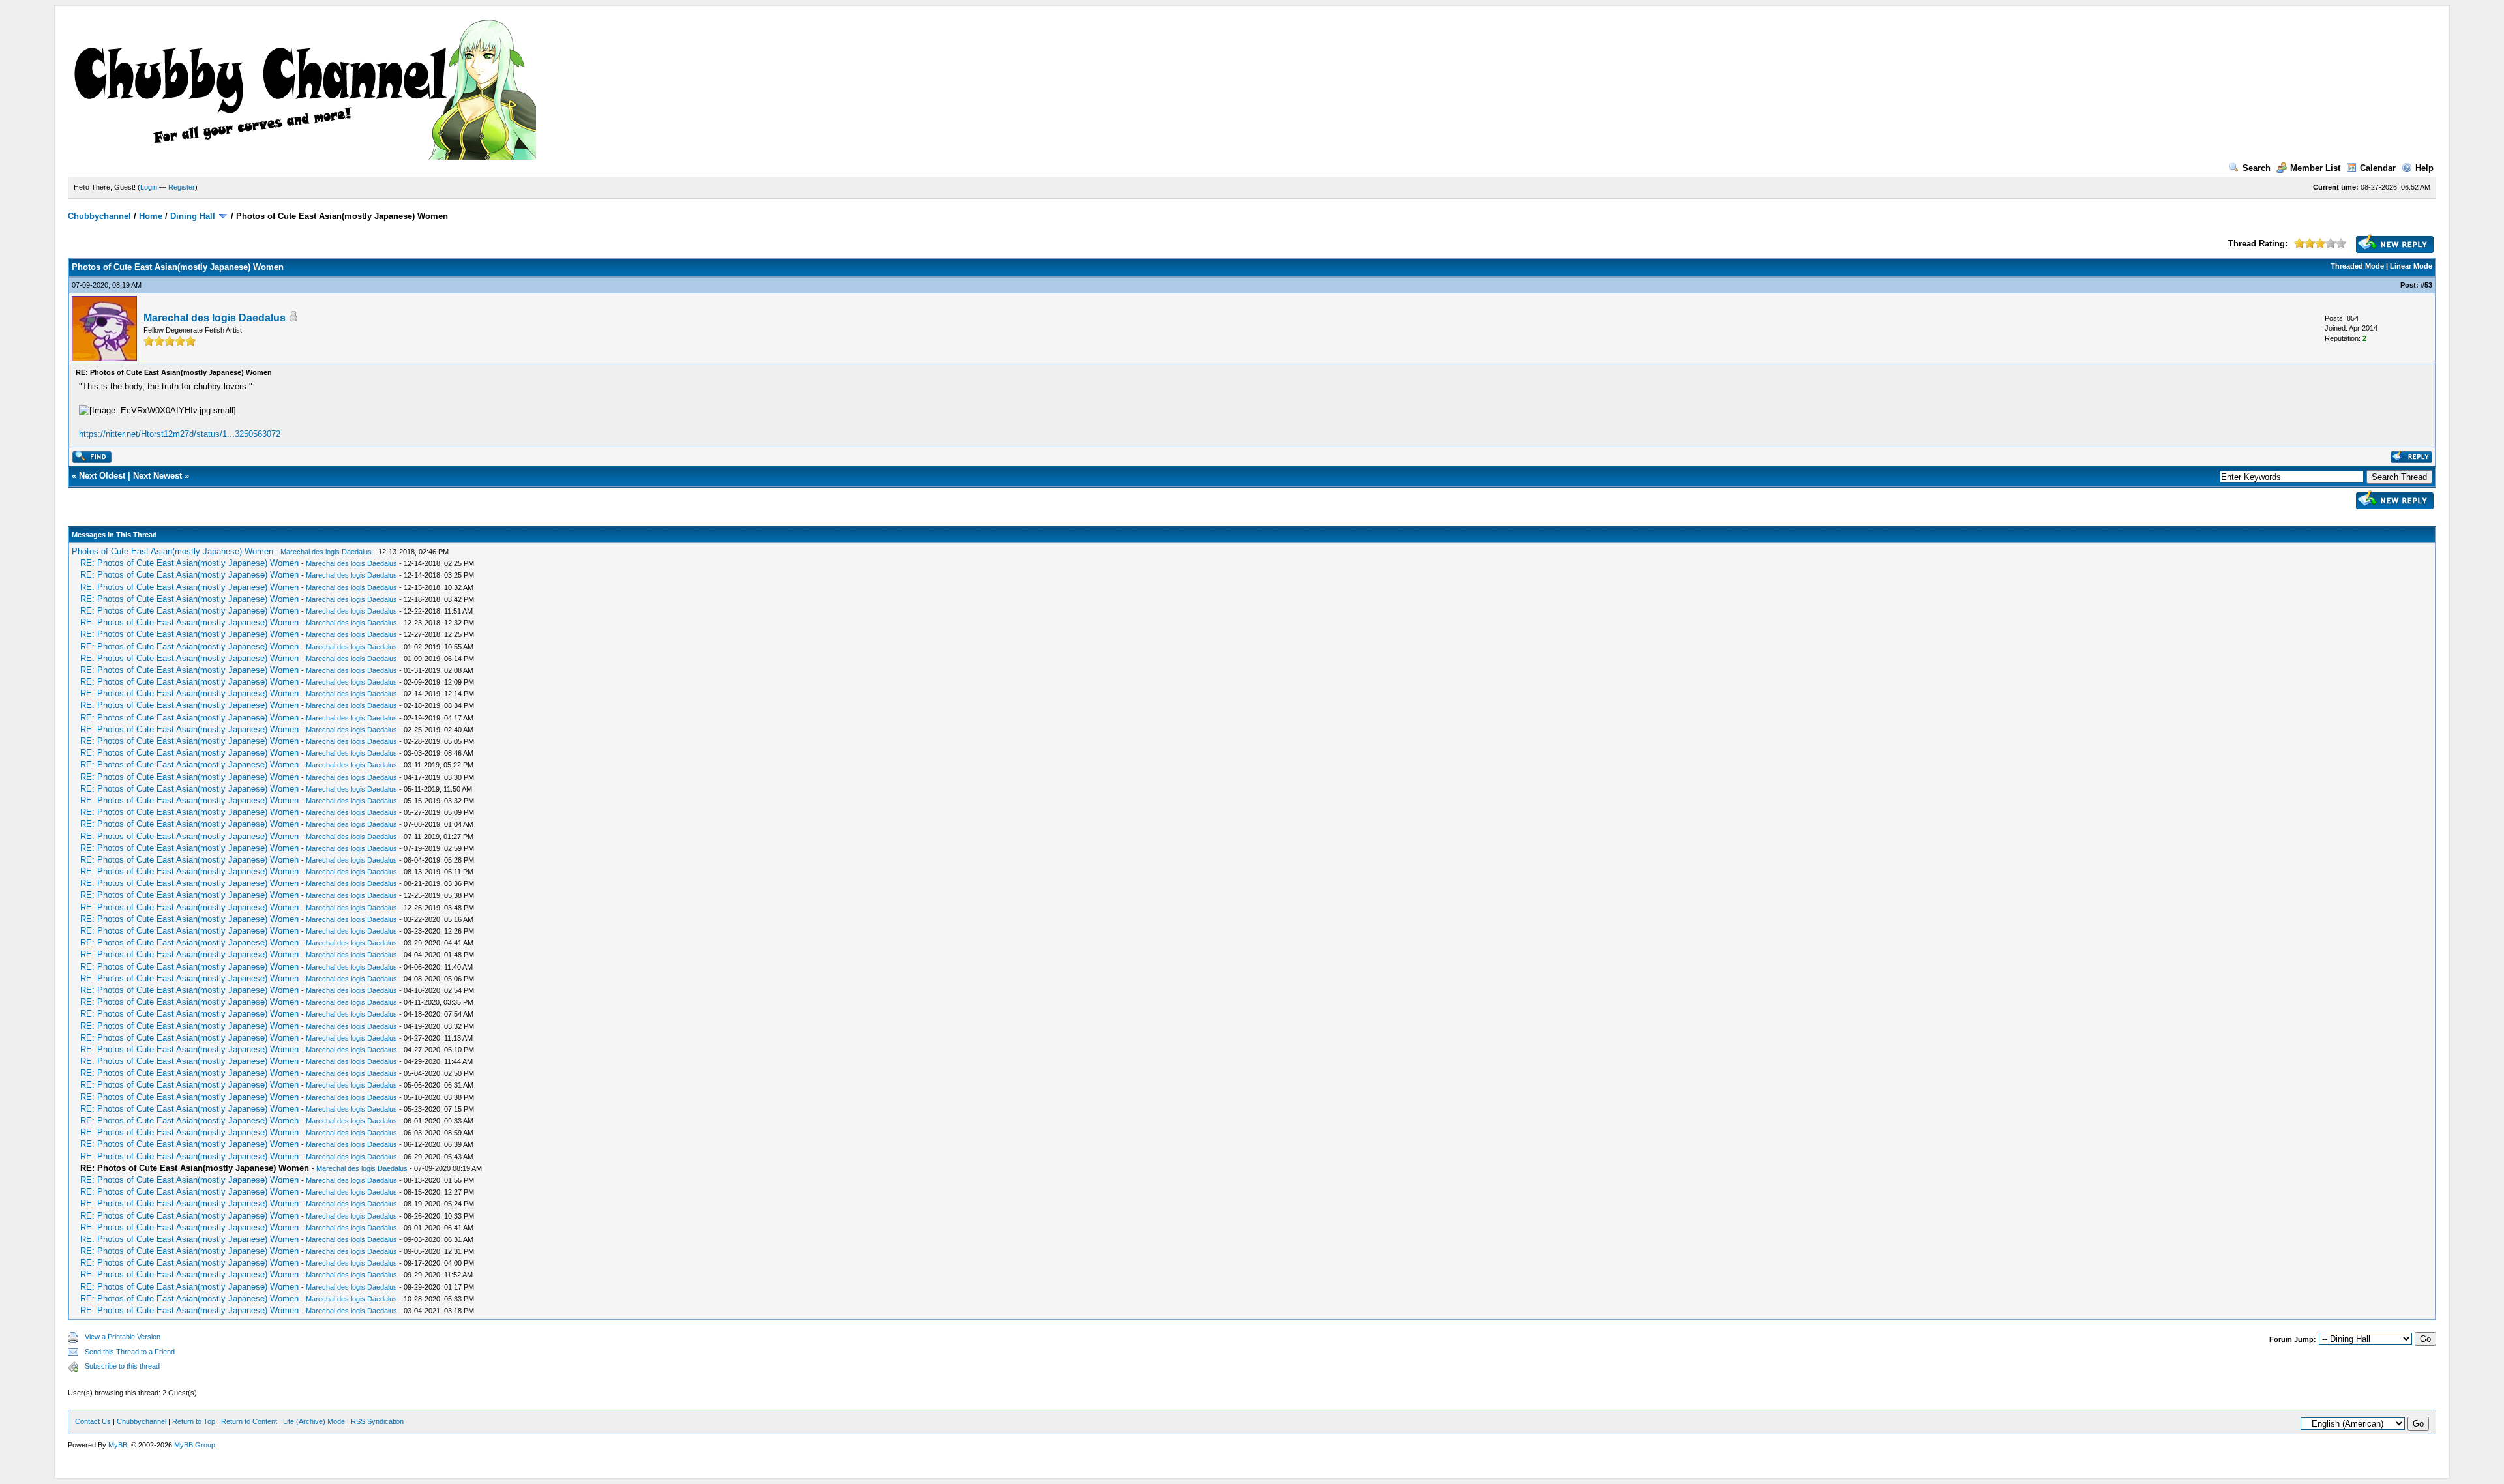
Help (2424, 168)
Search (2257, 168)
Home (151, 216)
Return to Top (194, 1421)
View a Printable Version (123, 1337)
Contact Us (93, 1421)
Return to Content (249, 1421)
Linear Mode (2411, 266)
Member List (2315, 168)
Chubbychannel (99, 216)
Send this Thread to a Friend (130, 1352)
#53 (2426, 285)
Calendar (2378, 168)
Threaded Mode (2357, 266)
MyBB (118, 1445)
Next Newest (157, 476)
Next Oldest (102, 476)
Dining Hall (193, 216)
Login (149, 187)
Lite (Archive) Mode (314, 1421)
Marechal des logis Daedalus (215, 318)
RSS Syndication (377, 1421)
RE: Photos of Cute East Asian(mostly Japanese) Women (189, 563)
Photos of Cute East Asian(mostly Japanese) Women (172, 551)
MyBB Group (195, 1445)
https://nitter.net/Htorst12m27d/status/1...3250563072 (180, 434)
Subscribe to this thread (122, 1366)
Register (182, 187)
